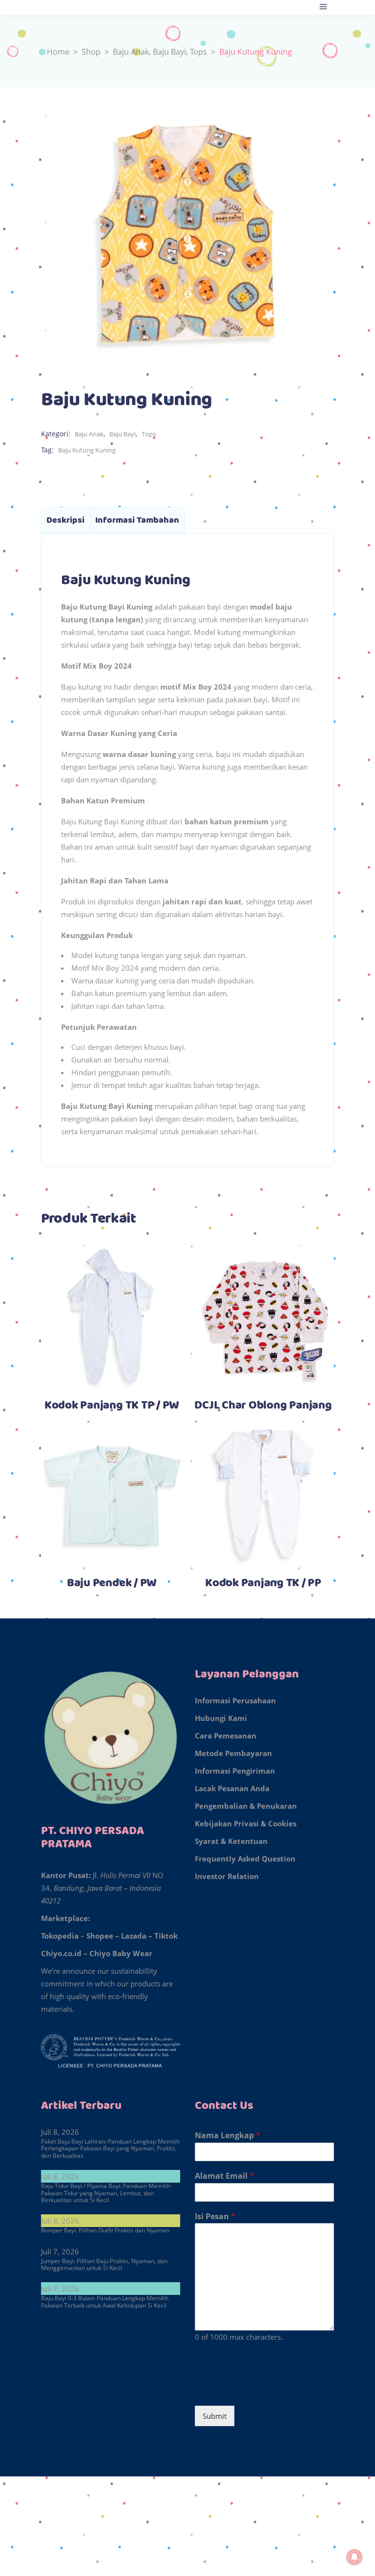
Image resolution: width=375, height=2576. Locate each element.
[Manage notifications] (354, 2557)
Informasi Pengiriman (235, 1771)
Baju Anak (131, 52)
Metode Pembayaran (233, 1753)
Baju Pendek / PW (112, 1583)
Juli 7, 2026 (60, 2251)
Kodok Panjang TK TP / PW (112, 1406)
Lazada (134, 1936)
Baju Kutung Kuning (87, 450)
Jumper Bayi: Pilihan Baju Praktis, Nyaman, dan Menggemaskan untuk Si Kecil (104, 2264)
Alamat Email (224, 2176)
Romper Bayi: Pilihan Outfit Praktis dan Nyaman (105, 2230)
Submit (215, 2416)
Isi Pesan (215, 2217)
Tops (198, 52)
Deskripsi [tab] (65, 520)
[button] (187, 2499)
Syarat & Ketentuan (231, 1841)
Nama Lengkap (228, 2136)
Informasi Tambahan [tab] (137, 520)
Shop (91, 52)
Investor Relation (227, 1876)
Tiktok (166, 1936)
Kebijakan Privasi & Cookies (246, 1823)
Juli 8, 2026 (60, 2132)
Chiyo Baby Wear (121, 1953)
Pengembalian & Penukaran (246, 1806)
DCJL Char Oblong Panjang (263, 1406)
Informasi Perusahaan (235, 1700)
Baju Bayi (169, 52)
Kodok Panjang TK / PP (263, 1583)
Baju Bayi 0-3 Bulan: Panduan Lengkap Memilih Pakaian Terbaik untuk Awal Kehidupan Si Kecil (105, 2301)
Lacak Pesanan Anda (232, 1788)
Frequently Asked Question (245, 1859)
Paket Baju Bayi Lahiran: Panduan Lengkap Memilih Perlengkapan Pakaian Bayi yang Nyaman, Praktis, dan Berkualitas (110, 2148)
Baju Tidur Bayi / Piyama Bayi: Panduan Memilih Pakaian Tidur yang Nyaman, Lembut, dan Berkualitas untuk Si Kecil (106, 2193)
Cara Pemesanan (226, 1736)
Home (58, 52)
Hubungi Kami (221, 1718)
